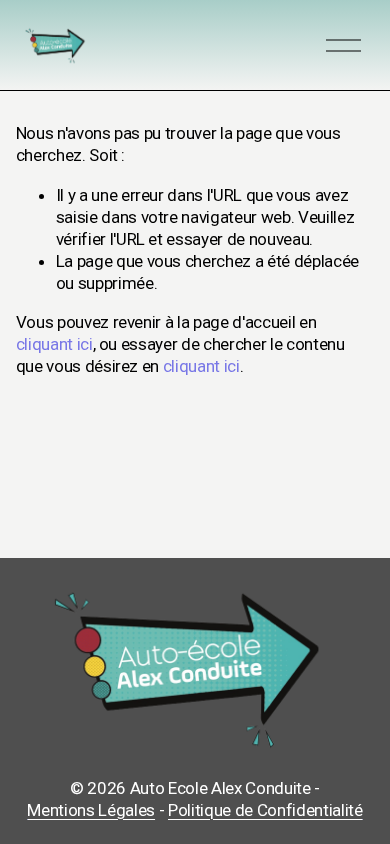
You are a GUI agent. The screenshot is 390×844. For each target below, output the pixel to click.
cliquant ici (54, 344)
